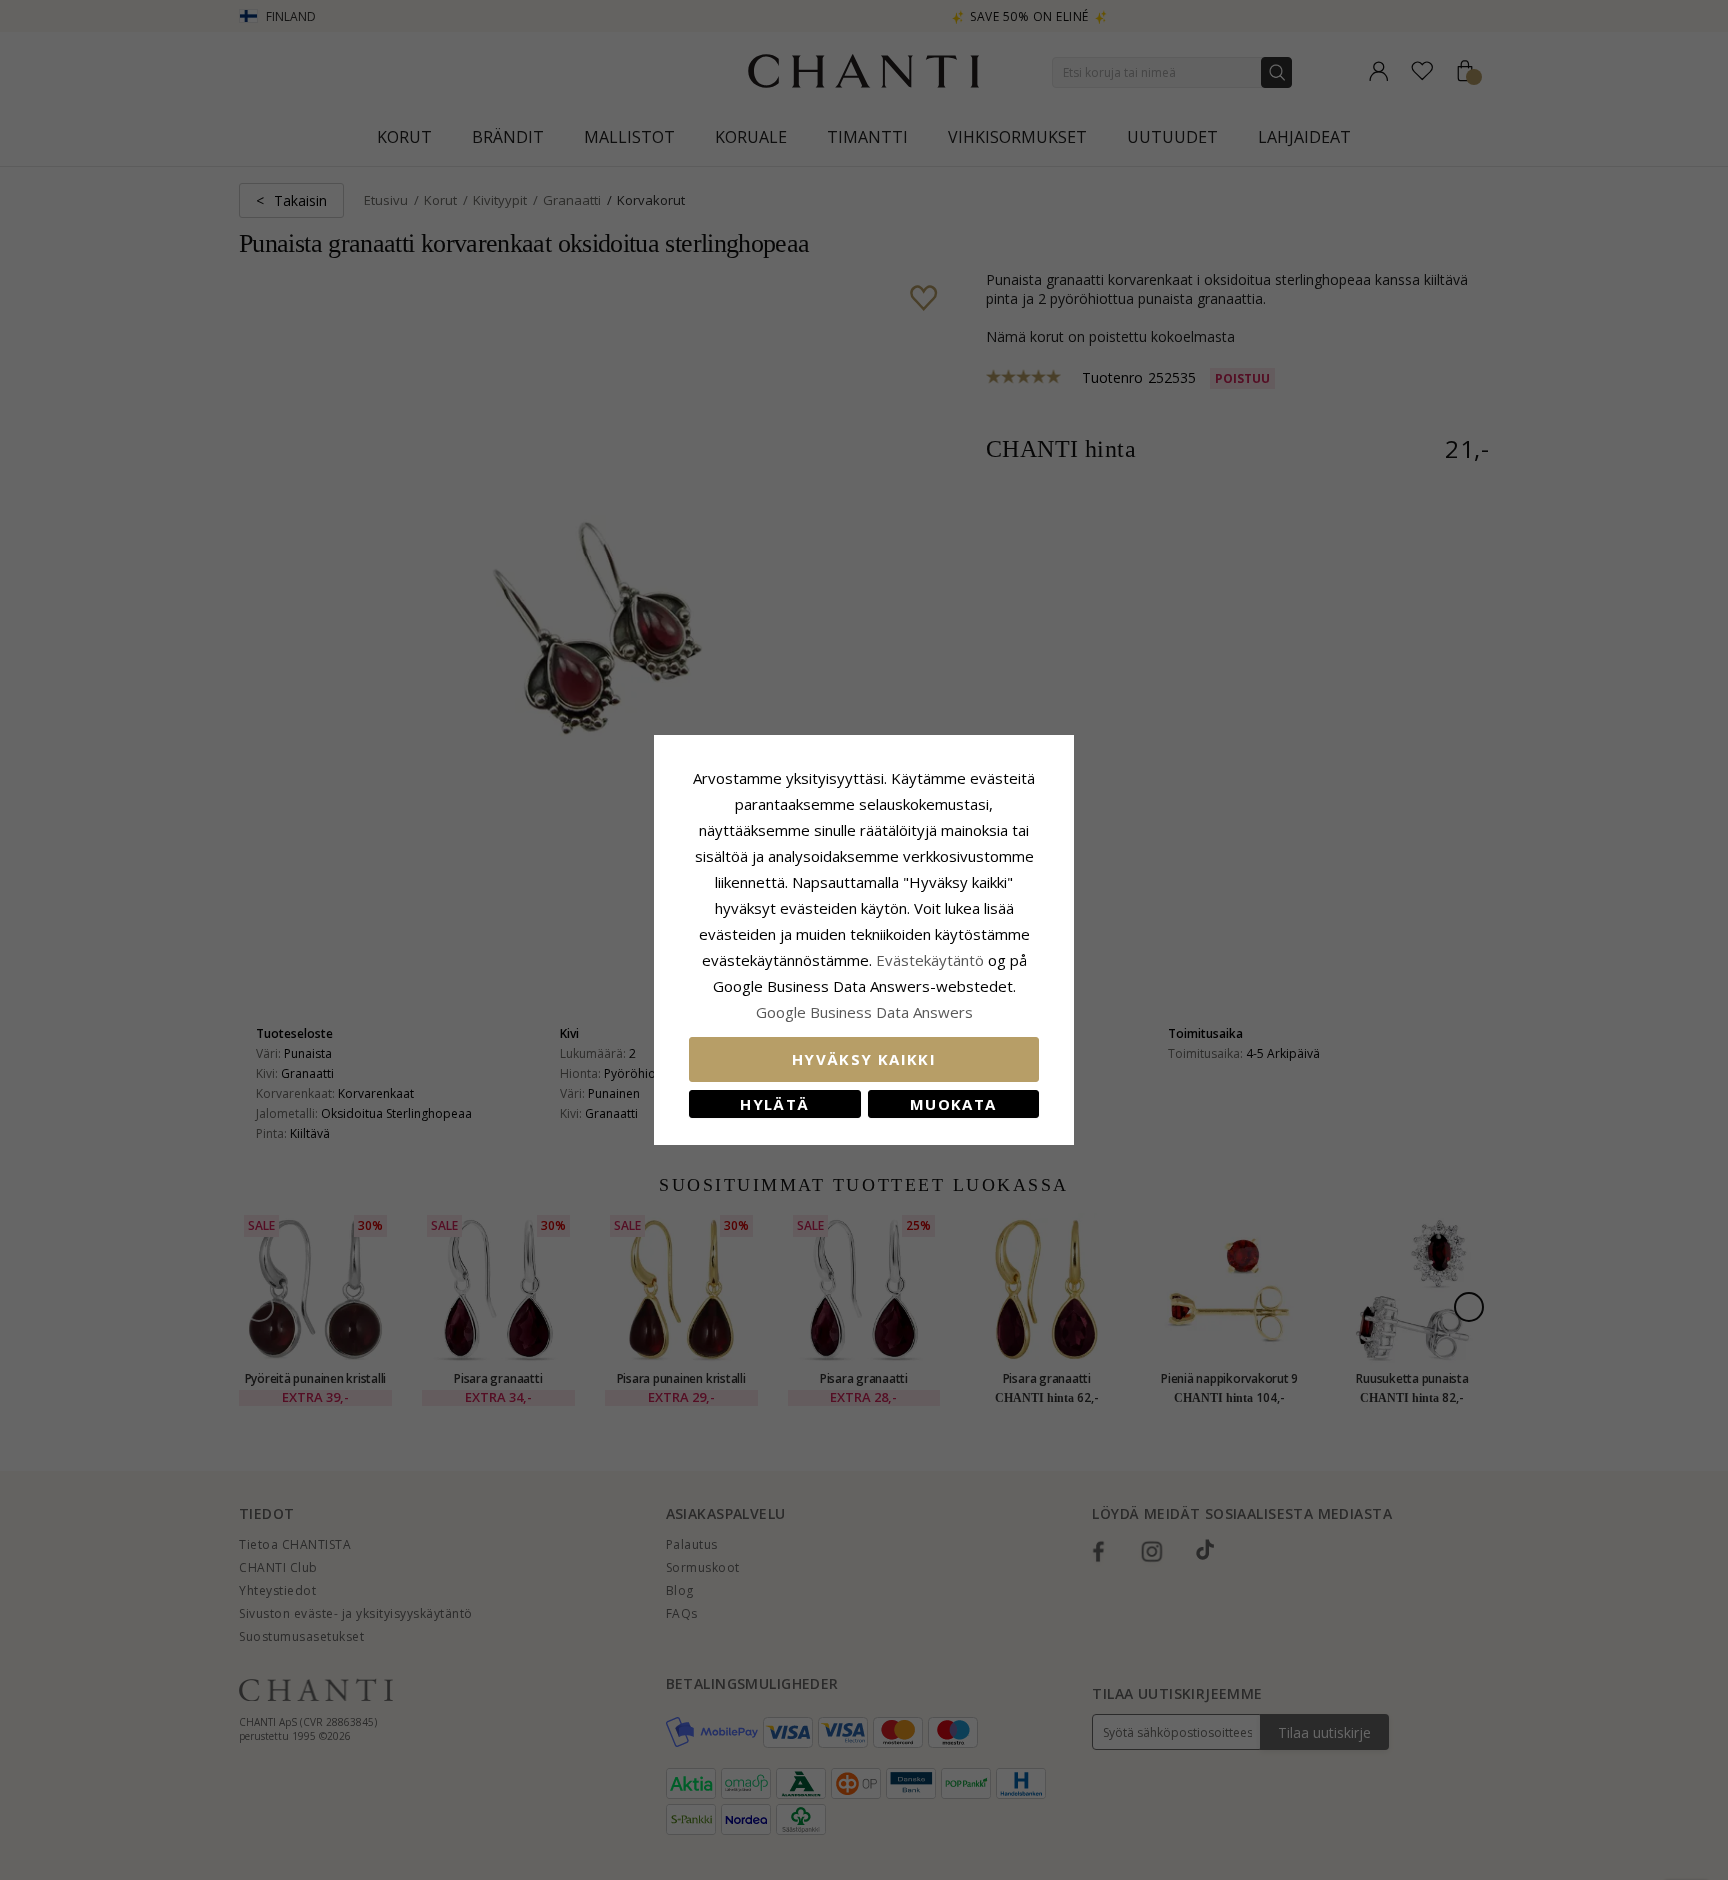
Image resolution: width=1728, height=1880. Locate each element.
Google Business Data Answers (864, 1012)
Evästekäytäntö (930, 960)
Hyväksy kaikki (864, 1059)
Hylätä (774, 1104)
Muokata (953, 1104)
